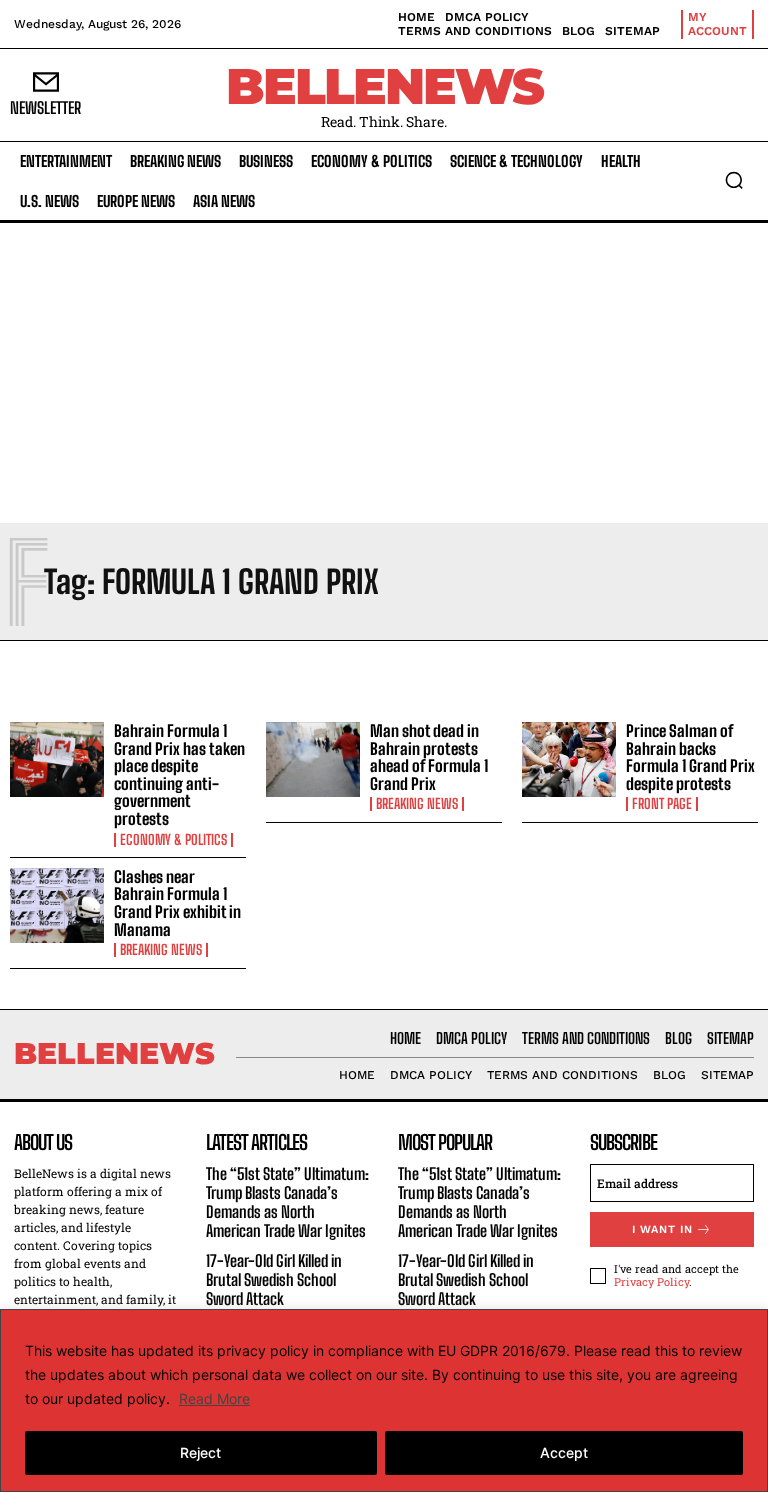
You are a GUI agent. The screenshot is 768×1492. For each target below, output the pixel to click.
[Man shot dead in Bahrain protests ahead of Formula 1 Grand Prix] (313, 760)
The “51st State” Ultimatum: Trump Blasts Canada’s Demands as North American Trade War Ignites (287, 1202)
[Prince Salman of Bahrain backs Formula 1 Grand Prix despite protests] (569, 760)
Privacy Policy (651, 1281)
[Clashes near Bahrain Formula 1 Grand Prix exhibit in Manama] (57, 906)
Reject (200, 1452)
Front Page (662, 804)
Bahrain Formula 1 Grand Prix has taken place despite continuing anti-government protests (179, 774)
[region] (384, 1400)
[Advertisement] (384, 373)
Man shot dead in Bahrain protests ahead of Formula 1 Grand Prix (429, 757)
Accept (564, 1452)
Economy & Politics (173, 840)
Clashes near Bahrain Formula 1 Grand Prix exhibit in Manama (177, 903)
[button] (734, 180)
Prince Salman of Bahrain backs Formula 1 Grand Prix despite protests (690, 757)
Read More (214, 1398)
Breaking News (417, 804)
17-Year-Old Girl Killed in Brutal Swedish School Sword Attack (274, 1279)
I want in (662, 1229)
